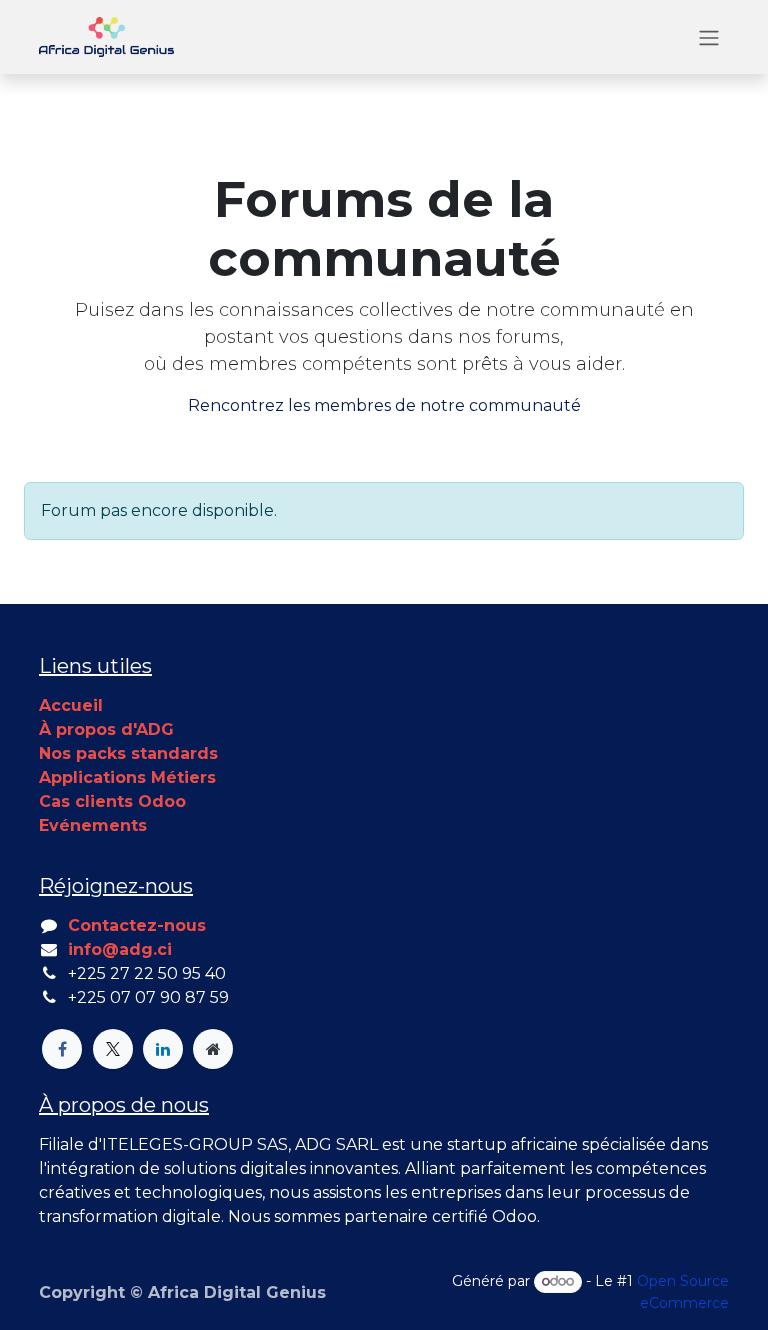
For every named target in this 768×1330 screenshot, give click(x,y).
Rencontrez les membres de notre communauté (384, 405)
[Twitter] (113, 1049)
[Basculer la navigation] (709, 37)
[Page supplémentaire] (213, 1049)
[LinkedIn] (163, 1049)
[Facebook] (62, 1049)
